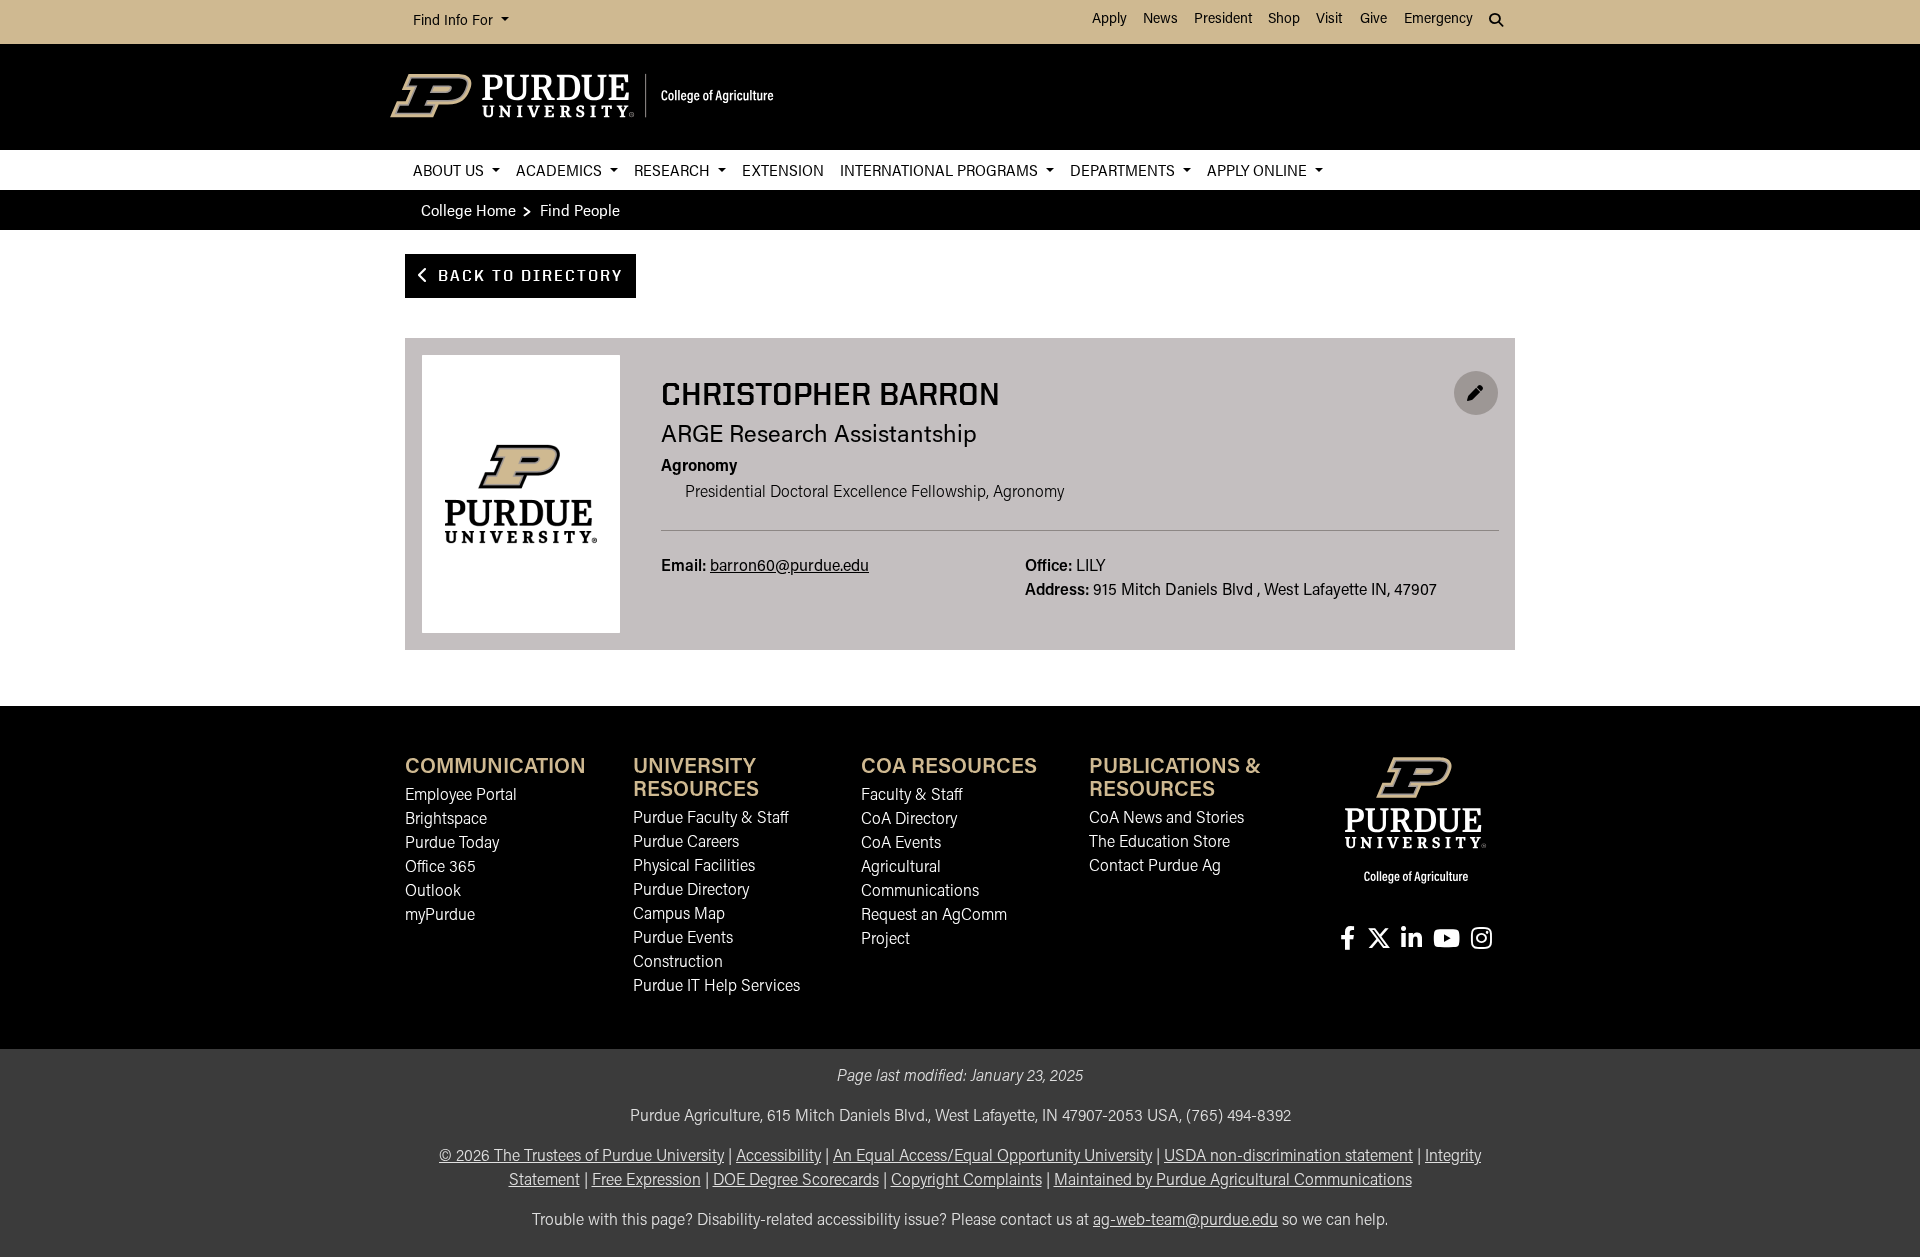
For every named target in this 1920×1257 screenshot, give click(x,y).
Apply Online (1259, 169)
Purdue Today (452, 844)
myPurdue (440, 916)
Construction (678, 963)
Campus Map (679, 915)
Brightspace (446, 820)
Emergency (1438, 19)
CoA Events (901, 844)
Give (1373, 19)
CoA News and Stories (1166, 819)
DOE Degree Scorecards (796, 1181)
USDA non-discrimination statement (1288, 1157)
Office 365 (440, 868)
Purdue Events (683, 939)
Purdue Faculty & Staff (710, 819)
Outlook (433, 892)
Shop (1284, 19)
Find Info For (455, 21)
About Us (450, 169)
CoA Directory (909, 820)
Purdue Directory (691, 891)
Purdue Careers (686, 843)
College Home (468, 209)
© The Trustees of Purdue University (581, 1157)
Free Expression (646, 1181)
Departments (1124, 169)
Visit (1329, 19)
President (1223, 19)
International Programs (941, 169)
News (1160, 19)
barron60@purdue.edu (789, 567)
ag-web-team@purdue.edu (1185, 1221)
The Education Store (1159, 843)
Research (674, 169)
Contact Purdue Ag (1155, 867)
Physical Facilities (694, 867)
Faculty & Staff (911, 796)
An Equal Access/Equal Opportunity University (992, 1157)
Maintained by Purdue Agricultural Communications (1233, 1181)
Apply (1109, 19)
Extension (783, 169)
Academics (561, 169)
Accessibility (778, 1157)
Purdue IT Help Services (716, 987)
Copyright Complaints (966, 1181)
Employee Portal (461, 796)
